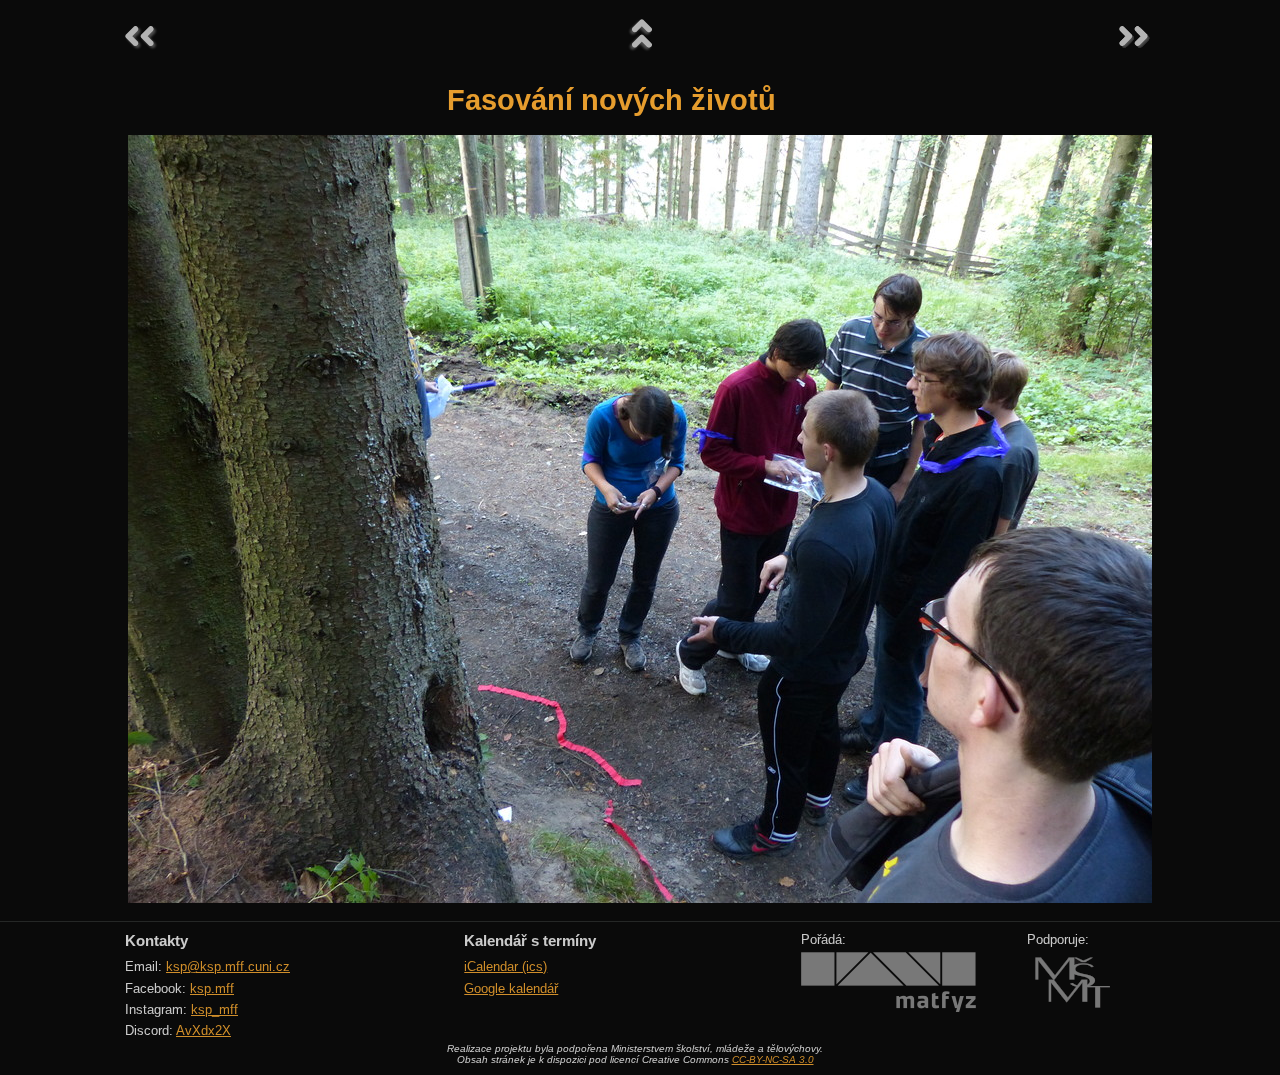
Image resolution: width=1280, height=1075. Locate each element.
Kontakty (156, 940)
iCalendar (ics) (505, 966)
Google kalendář (511, 988)
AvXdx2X (203, 1030)
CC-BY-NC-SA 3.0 (773, 1059)
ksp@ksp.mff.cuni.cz (228, 966)
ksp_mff (214, 1009)
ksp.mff (212, 988)
